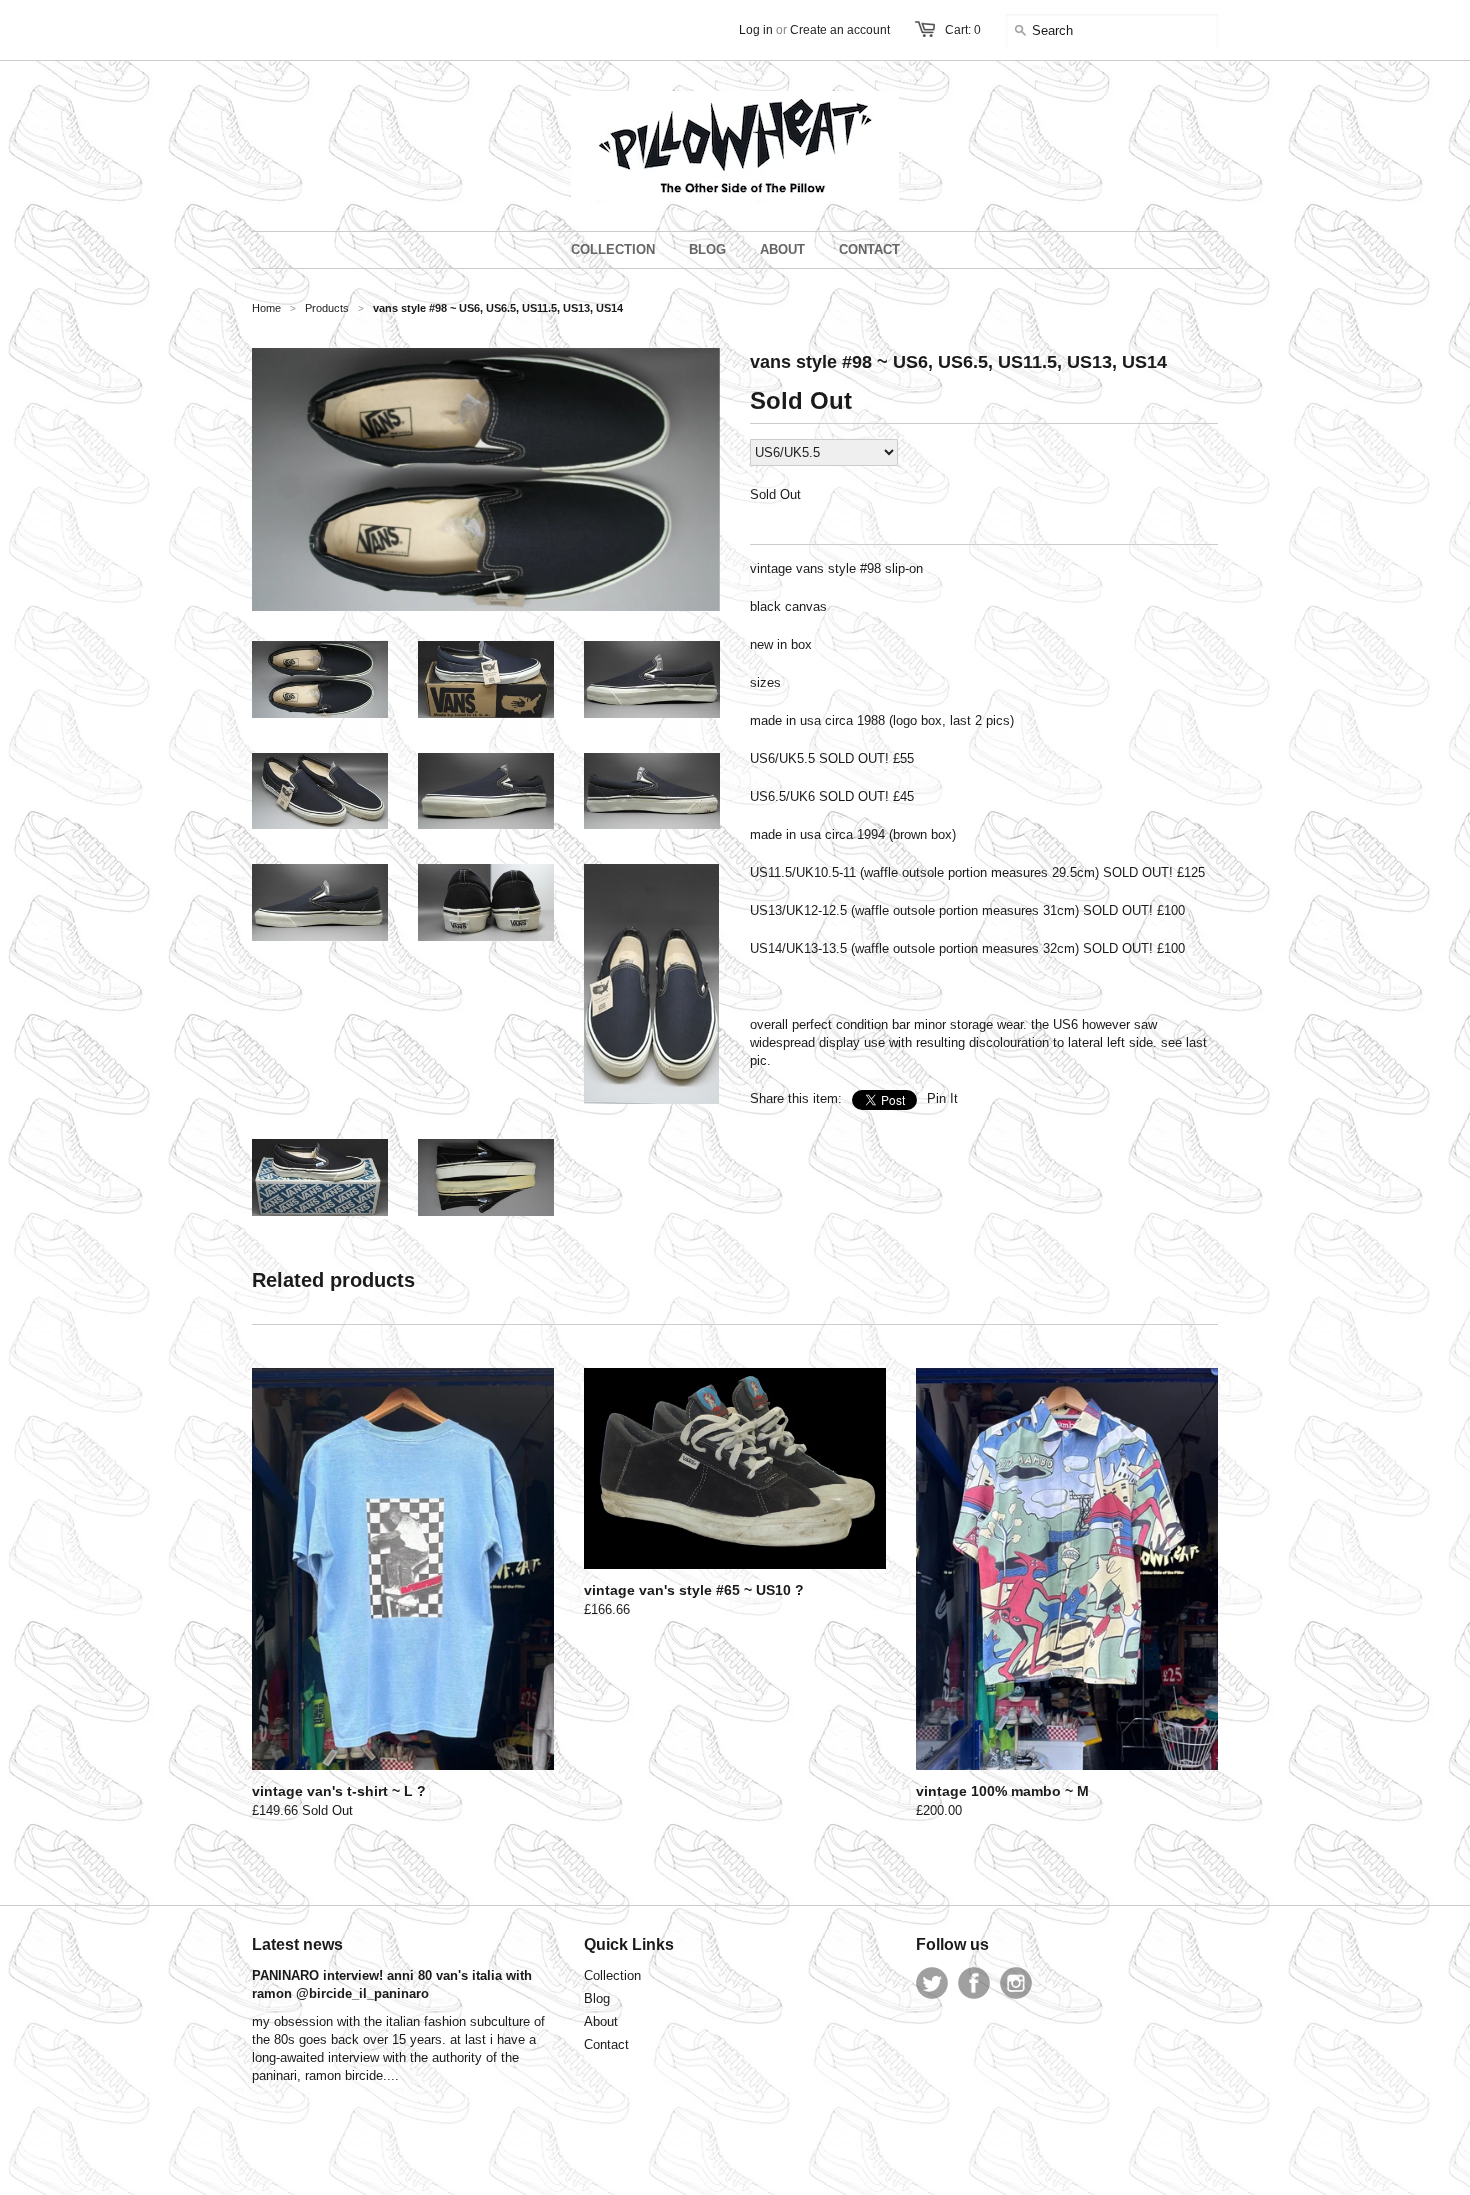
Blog (597, 1998)
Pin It (942, 1098)
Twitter (932, 1983)
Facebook (974, 1983)
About (601, 2021)
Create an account (840, 30)
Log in (756, 30)
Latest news (297, 1944)
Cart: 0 (963, 30)
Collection (612, 1975)
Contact (606, 2044)
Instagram (1016, 1983)
